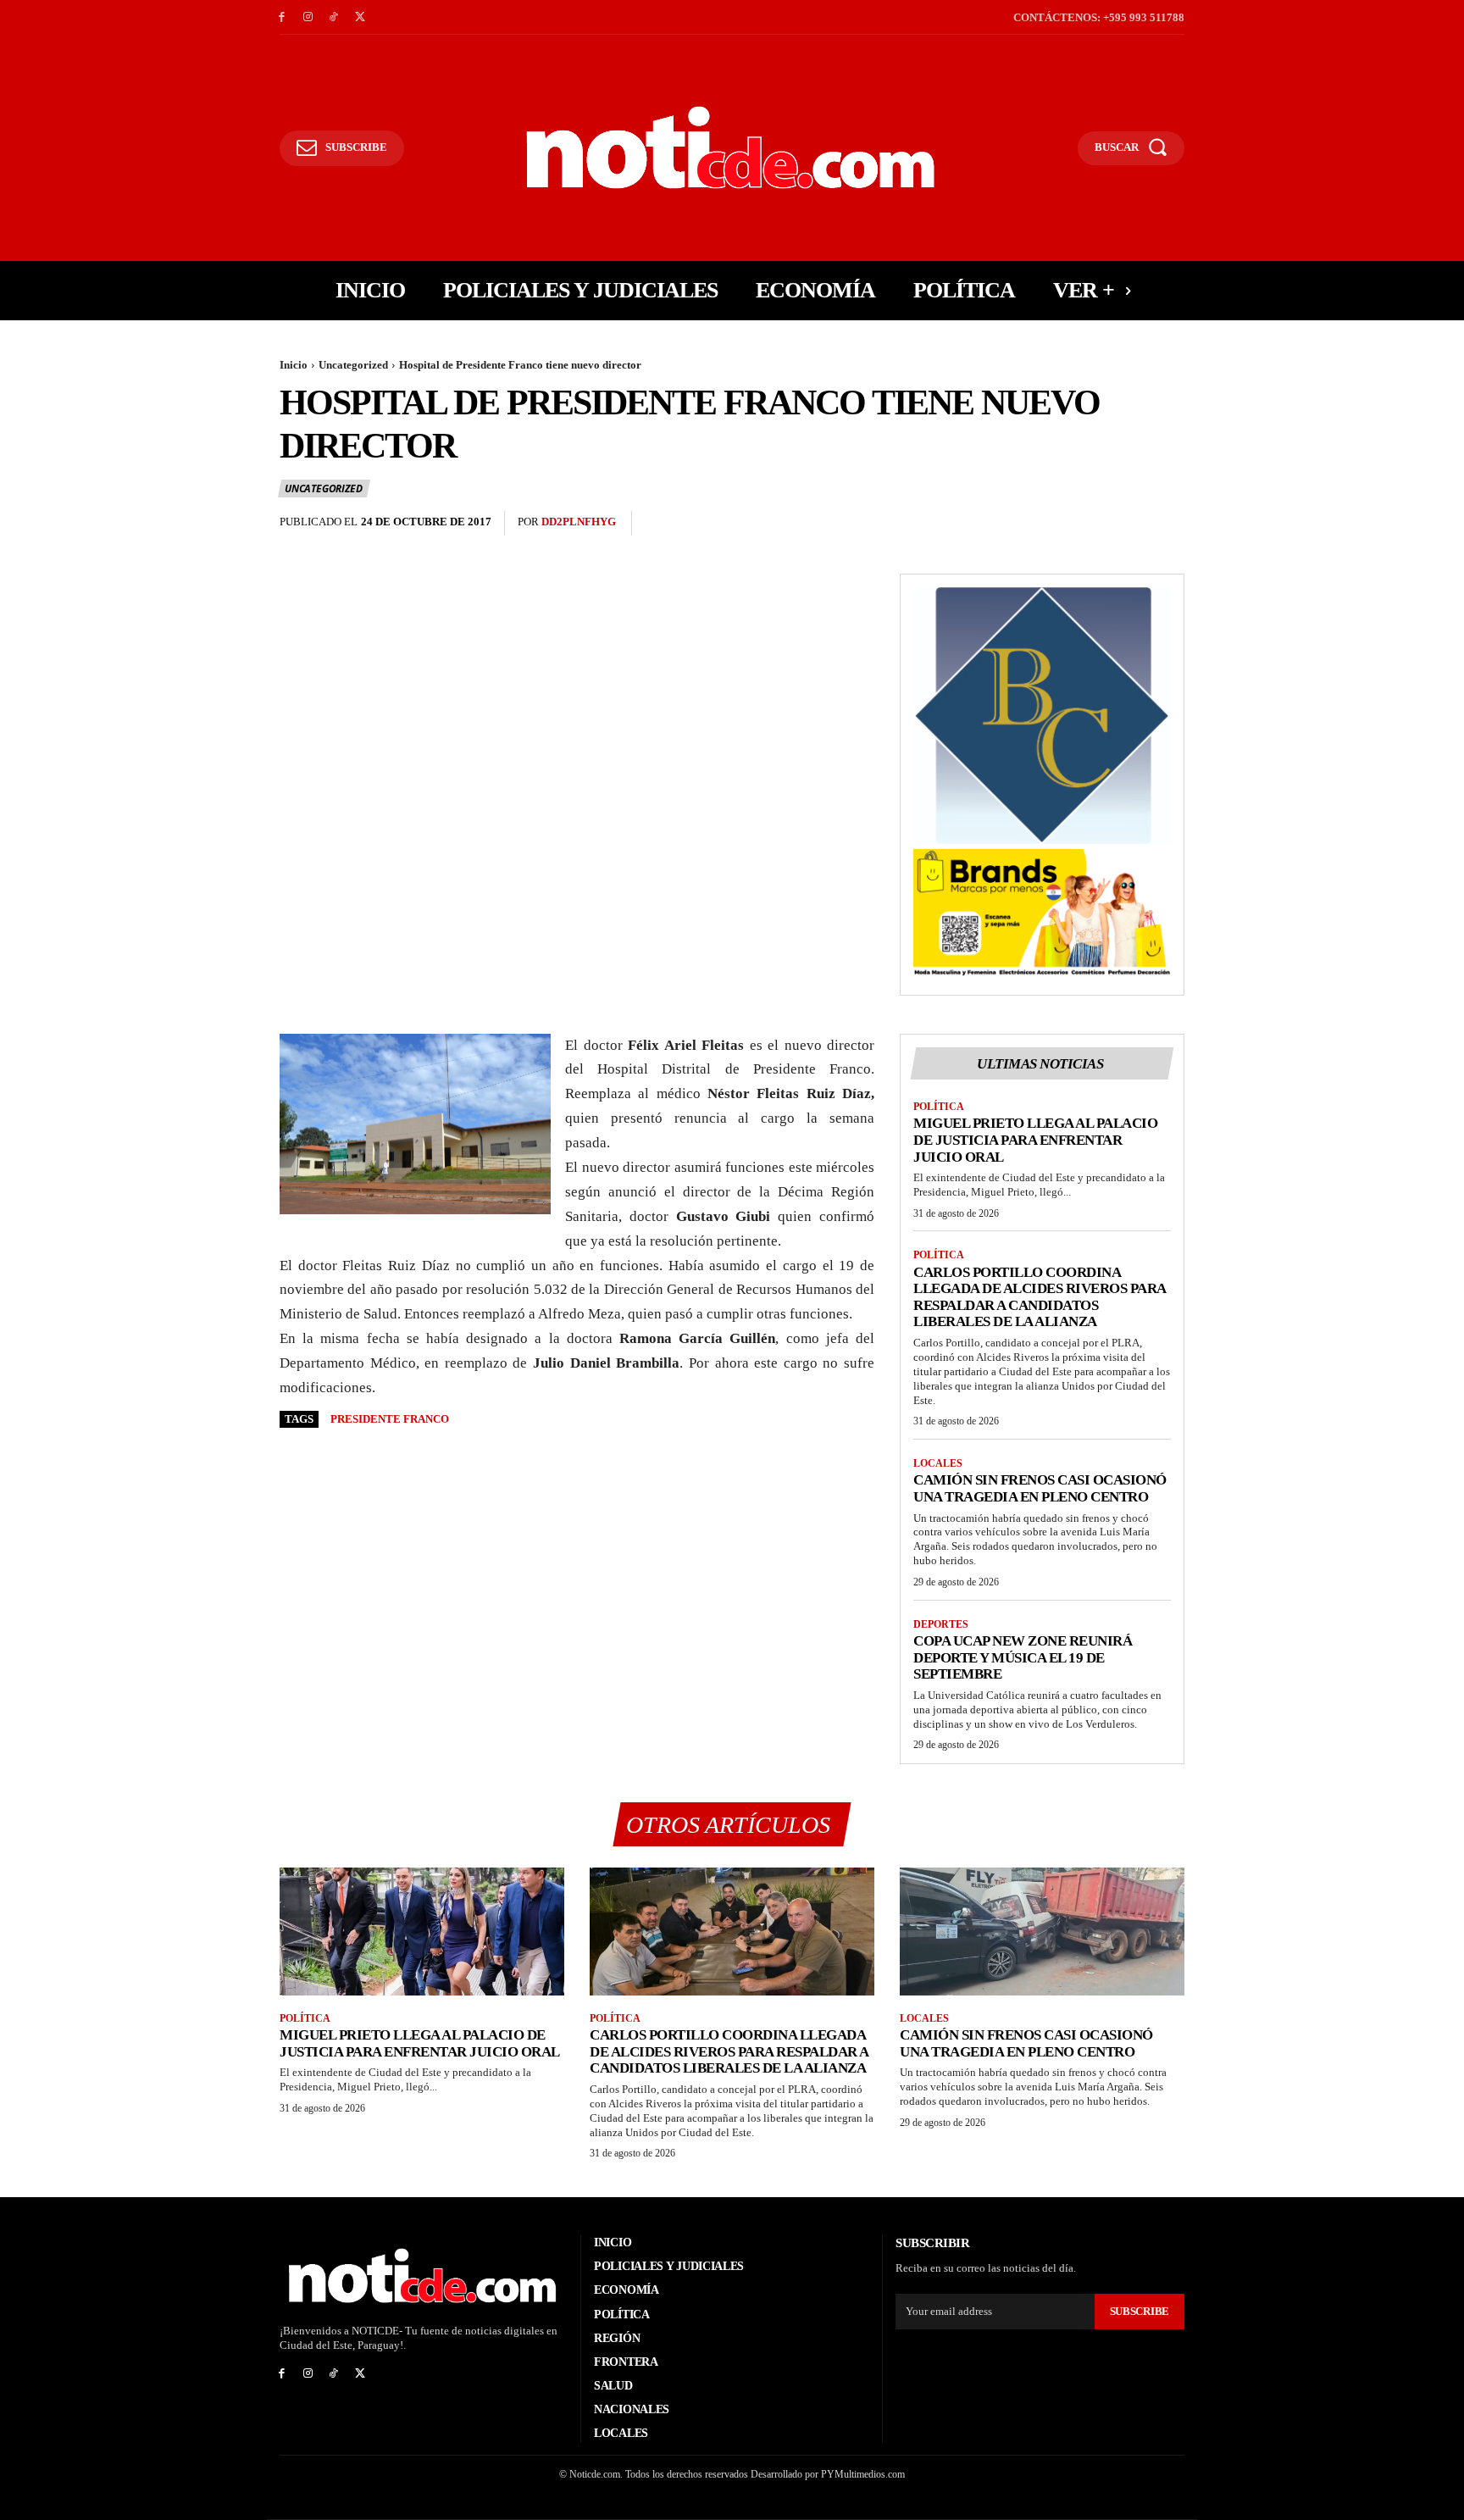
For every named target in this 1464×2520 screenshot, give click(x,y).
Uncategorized (353, 365)
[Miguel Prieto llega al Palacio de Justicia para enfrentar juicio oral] (422, 1932)
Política (939, 1107)
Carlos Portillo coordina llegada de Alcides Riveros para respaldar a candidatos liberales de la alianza (1040, 1297)
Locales (938, 1463)
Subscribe (1140, 2311)
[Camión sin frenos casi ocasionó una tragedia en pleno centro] (1042, 1932)
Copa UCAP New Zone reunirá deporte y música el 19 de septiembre (1023, 1657)
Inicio (294, 365)
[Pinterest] (1128, 524)
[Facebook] (282, 17)
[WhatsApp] (1167, 524)
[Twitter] (360, 17)
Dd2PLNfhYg (579, 522)
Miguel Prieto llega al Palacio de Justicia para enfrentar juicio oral (1035, 1140)
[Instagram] (308, 17)
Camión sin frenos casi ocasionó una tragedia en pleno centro (1040, 1488)
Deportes (941, 1624)
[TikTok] (334, 17)
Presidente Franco (390, 1419)
